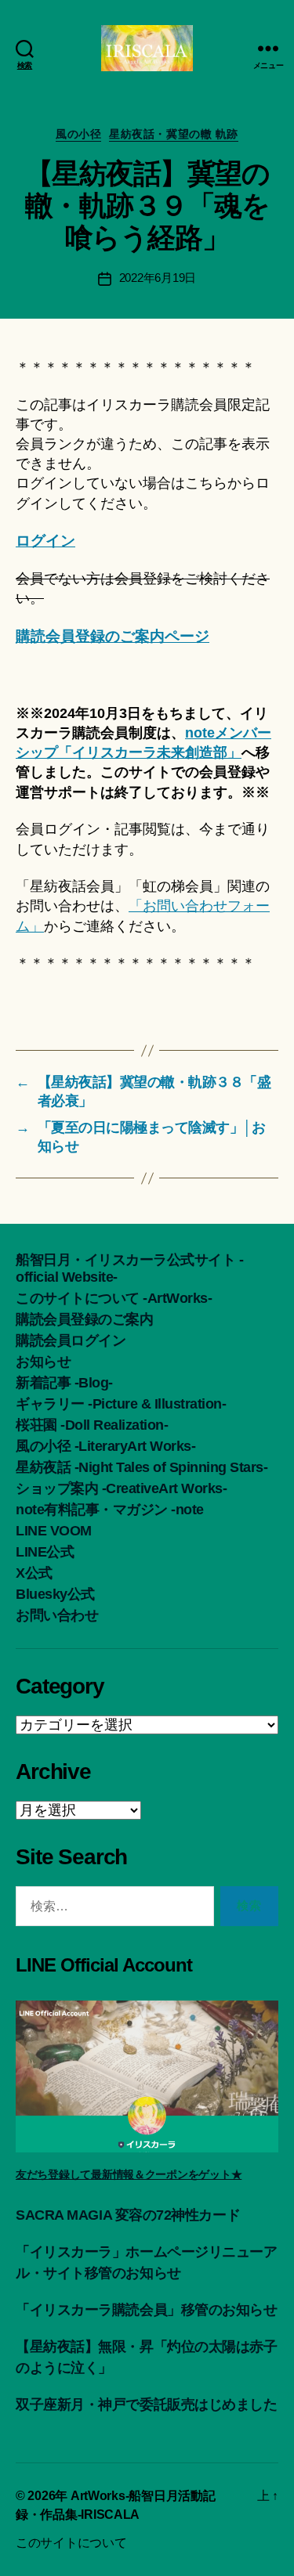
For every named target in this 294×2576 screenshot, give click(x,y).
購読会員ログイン (71, 1340)
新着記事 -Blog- (64, 1383)
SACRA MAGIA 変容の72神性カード (128, 2215)
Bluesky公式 (55, 1594)
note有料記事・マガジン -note (110, 1510)
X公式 (34, 1573)
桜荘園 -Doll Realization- (92, 1425)
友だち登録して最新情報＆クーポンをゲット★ (129, 2174)
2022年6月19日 (158, 278)
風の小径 (78, 134)
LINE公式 (45, 1552)
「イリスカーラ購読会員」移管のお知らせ (146, 2310)
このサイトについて (71, 2543)
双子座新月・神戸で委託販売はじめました (146, 2405)
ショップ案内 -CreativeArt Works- (121, 1488)
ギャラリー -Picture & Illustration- (121, 1404)
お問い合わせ (57, 1615)
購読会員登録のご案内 (84, 1319)
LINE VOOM (54, 1531)
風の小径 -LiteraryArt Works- (105, 1446)
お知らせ (43, 1362)
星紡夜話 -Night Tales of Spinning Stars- (142, 1467)
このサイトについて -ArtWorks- (114, 1298)
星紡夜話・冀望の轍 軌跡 (173, 134)
